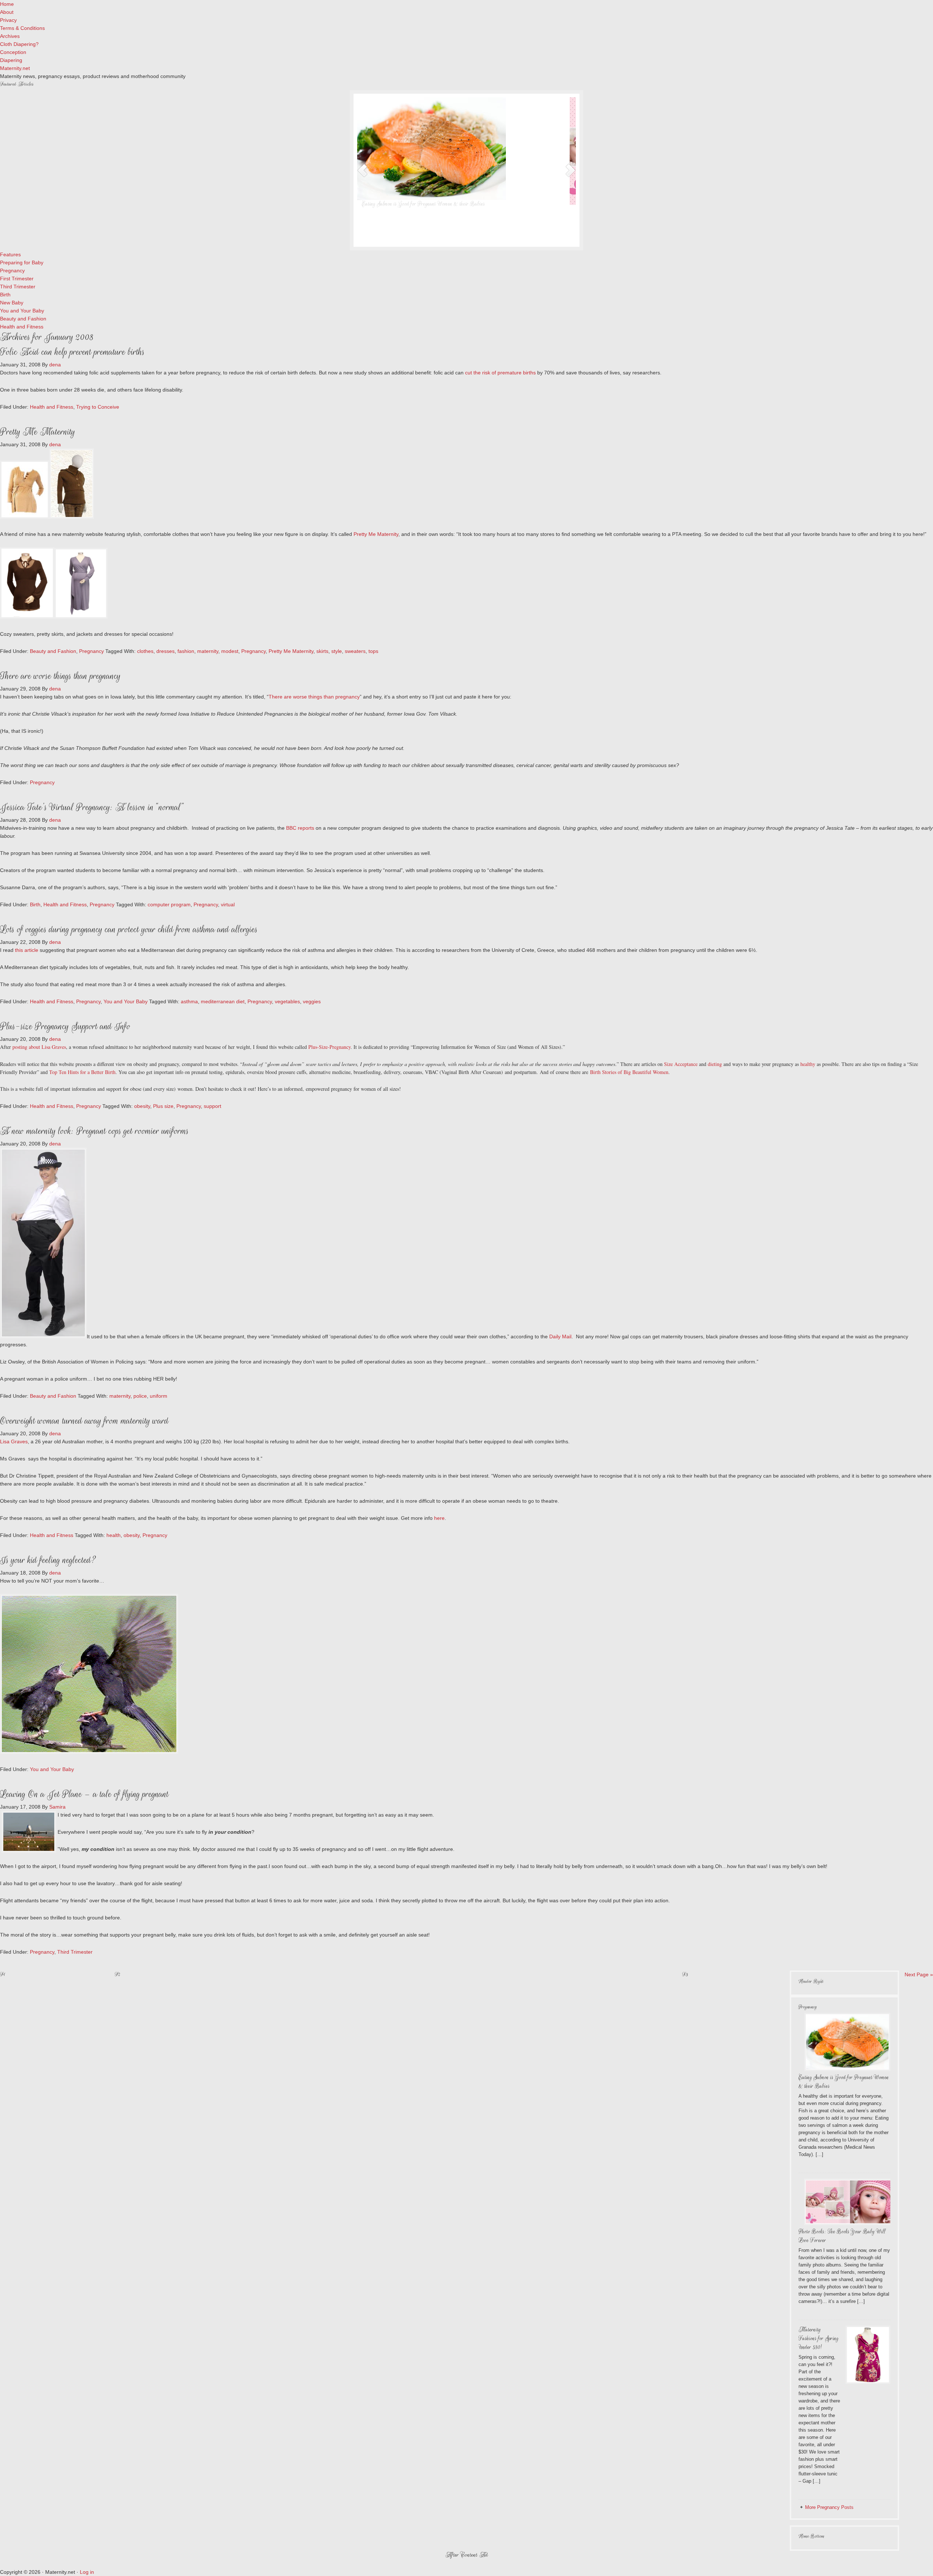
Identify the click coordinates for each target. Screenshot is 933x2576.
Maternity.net (15, 68)
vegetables (287, 1001)
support (212, 1106)
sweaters (355, 651)
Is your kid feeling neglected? (48, 1560)
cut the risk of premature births (500, 373)
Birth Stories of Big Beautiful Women (629, 1072)
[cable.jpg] (72, 517)
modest (230, 651)
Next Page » (919, 1974)
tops (373, 651)
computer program (169, 904)
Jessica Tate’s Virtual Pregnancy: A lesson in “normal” (92, 807)
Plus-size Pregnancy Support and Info (65, 1026)
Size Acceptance (682, 1064)
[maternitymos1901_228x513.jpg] (43, 1336)
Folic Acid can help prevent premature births (72, 352)
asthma (189, 1001)
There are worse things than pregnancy (60, 676)
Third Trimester (75, 1952)
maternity (208, 651)
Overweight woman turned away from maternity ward (84, 1421)
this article (27, 950)
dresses (165, 651)
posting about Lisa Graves (39, 1047)
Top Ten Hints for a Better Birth (82, 1072)
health (114, 1535)
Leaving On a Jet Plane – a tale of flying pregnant (84, 1794)
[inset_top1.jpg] (27, 617)
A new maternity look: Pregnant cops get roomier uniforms (94, 1131)
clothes (145, 651)
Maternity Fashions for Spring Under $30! (819, 2338)
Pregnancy (91, 651)
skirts (322, 651)
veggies (312, 1001)
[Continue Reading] (488, 236)
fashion (186, 651)
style (337, 651)
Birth (35, 904)
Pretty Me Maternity (38, 432)
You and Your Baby (126, 1001)
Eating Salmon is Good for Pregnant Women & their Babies (430, 204)
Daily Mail (560, 1336)
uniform (159, 1396)
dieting (715, 1064)
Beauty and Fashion (53, 651)
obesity (142, 1106)
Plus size (163, 1106)
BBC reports (301, 828)
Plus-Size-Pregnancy (329, 1047)
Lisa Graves (14, 1441)
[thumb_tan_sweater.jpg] (25, 517)
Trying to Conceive (98, 407)
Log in (87, 2572)
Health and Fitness (52, 407)
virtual (228, 904)
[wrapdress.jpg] (81, 617)
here (439, 1518)
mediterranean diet (223, 1001)
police (140, 1396)
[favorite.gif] (89, 1752)
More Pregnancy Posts (829, 2507)
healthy (809, 1064)
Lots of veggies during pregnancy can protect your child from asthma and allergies (129, 929)
